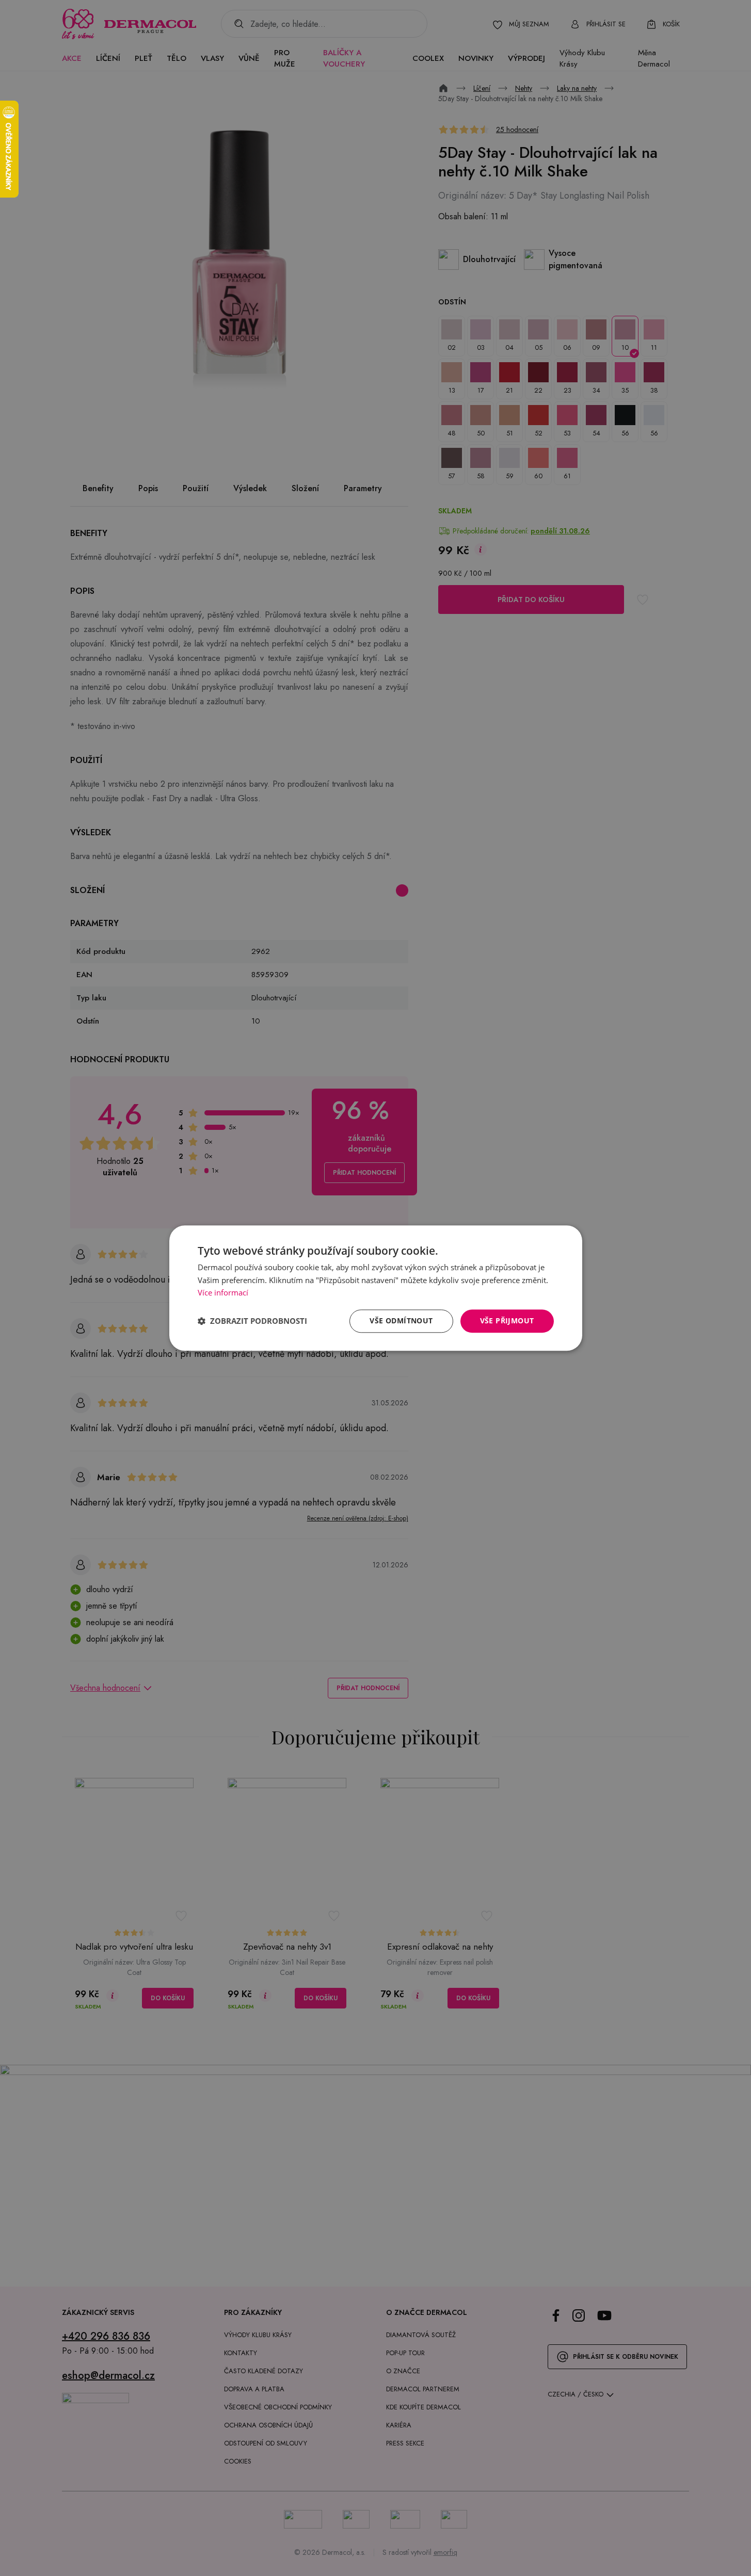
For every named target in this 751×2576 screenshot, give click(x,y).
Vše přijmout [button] (507, 1321)
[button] (252, 1321)
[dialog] (376, 1288)
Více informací (223, 1293)
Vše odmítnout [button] (401, 1321)
